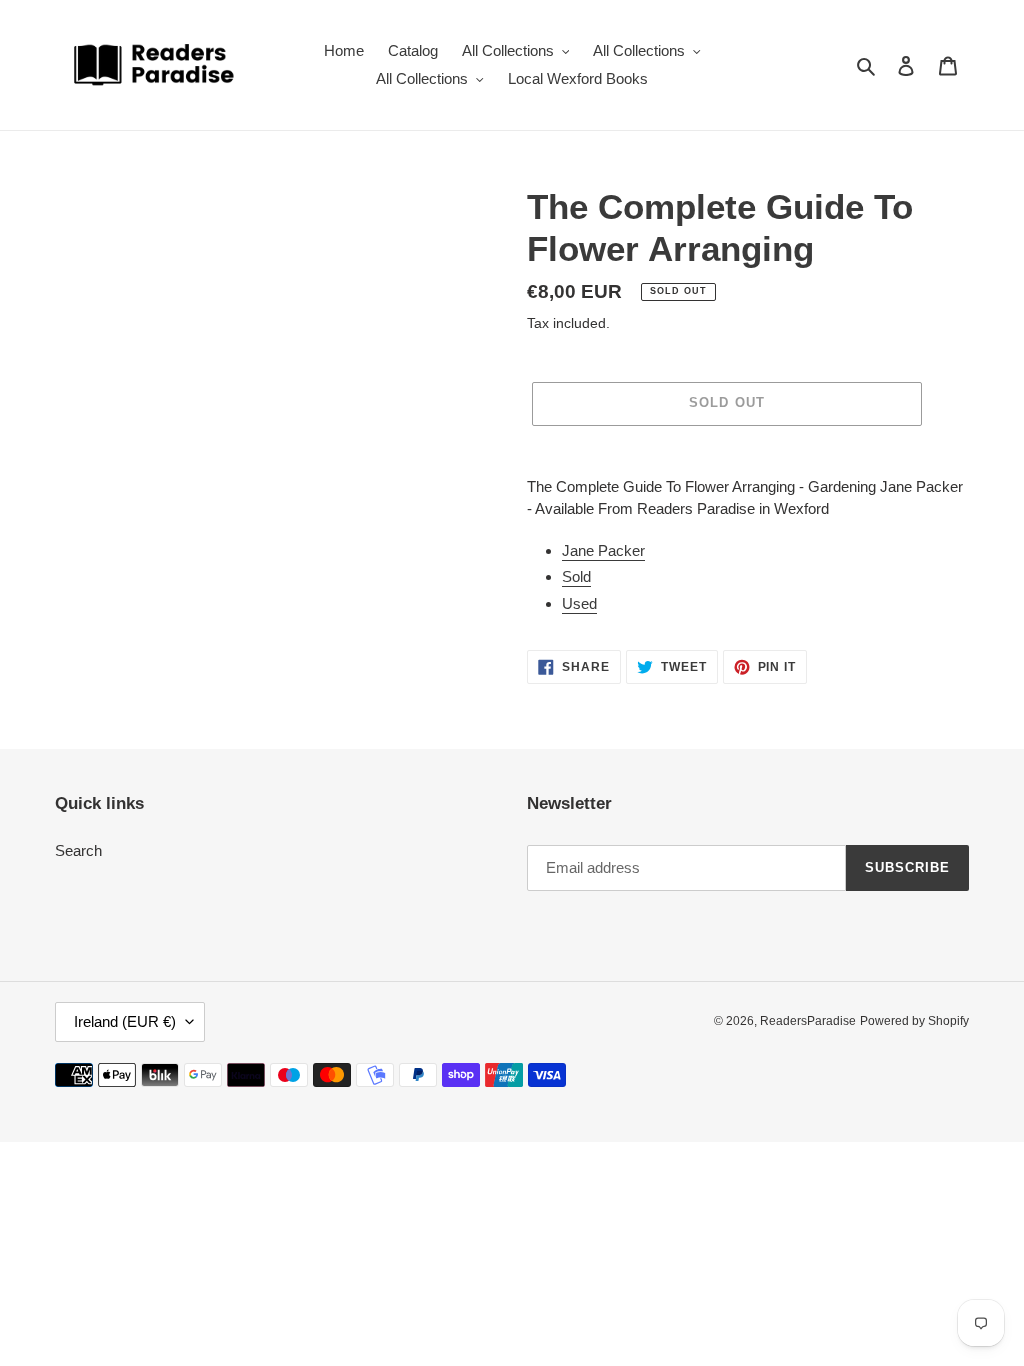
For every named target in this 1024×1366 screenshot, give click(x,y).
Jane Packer (603, 550)
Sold (576, 576)
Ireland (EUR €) (125, 1021)
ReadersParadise (808, 1021)
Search (78, 850)
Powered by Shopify (914, 1021)
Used (579, 603)
